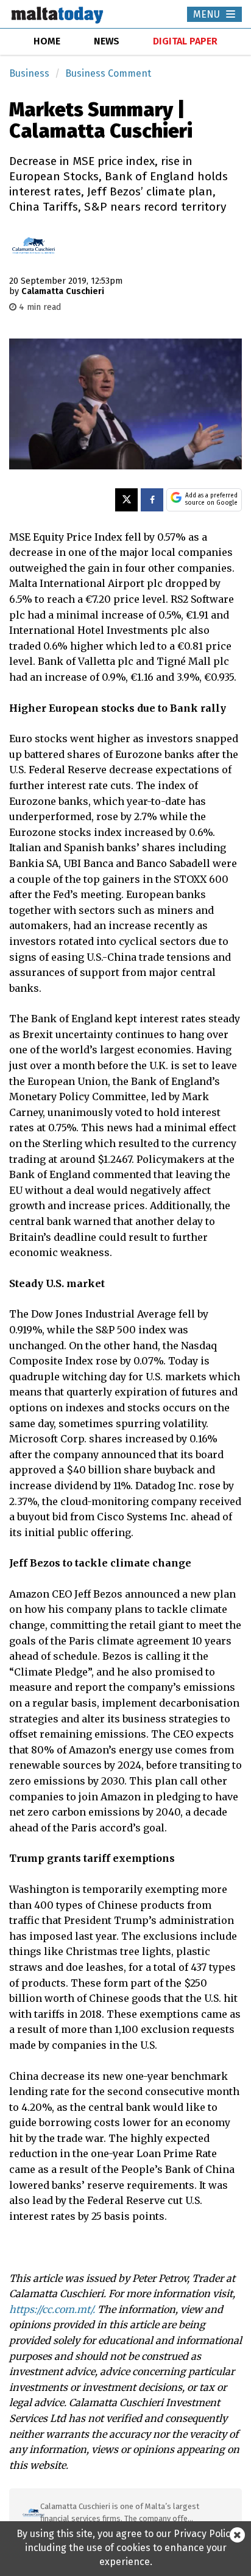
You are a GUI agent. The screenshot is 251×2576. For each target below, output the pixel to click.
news (107, 41)
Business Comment (108, 73)
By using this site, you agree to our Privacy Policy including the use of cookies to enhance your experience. (126, 2548)
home (47, 41)
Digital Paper (185, 41)
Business (29, 73)
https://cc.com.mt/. (52, 2309)
